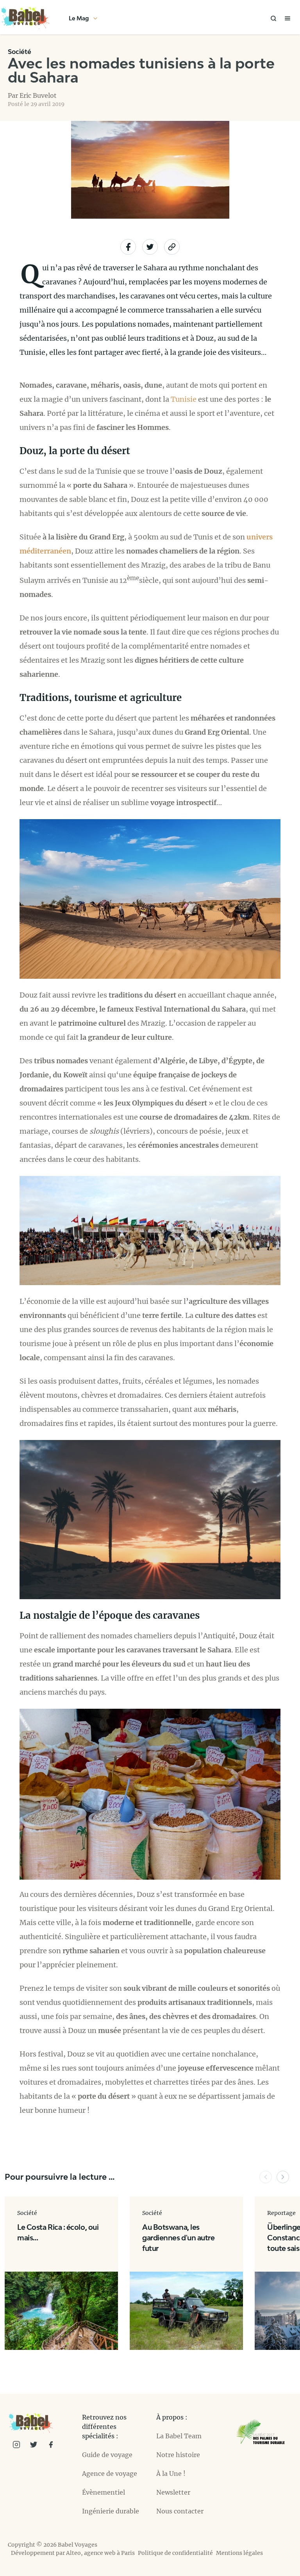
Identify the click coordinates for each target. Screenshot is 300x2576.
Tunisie (184, 399)
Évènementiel (104, 2492)
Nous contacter (180, 2511)
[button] (266, 2177)
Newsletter (173, 2492)
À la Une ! (171, 2474)
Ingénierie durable (111, 2511)
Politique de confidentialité (175, 2553)
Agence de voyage (110, 2474)
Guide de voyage (107, 2455)
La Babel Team (179, 2436)
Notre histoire (178, 2455)
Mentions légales (239, 2553)
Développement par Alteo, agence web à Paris (73, 2553)
